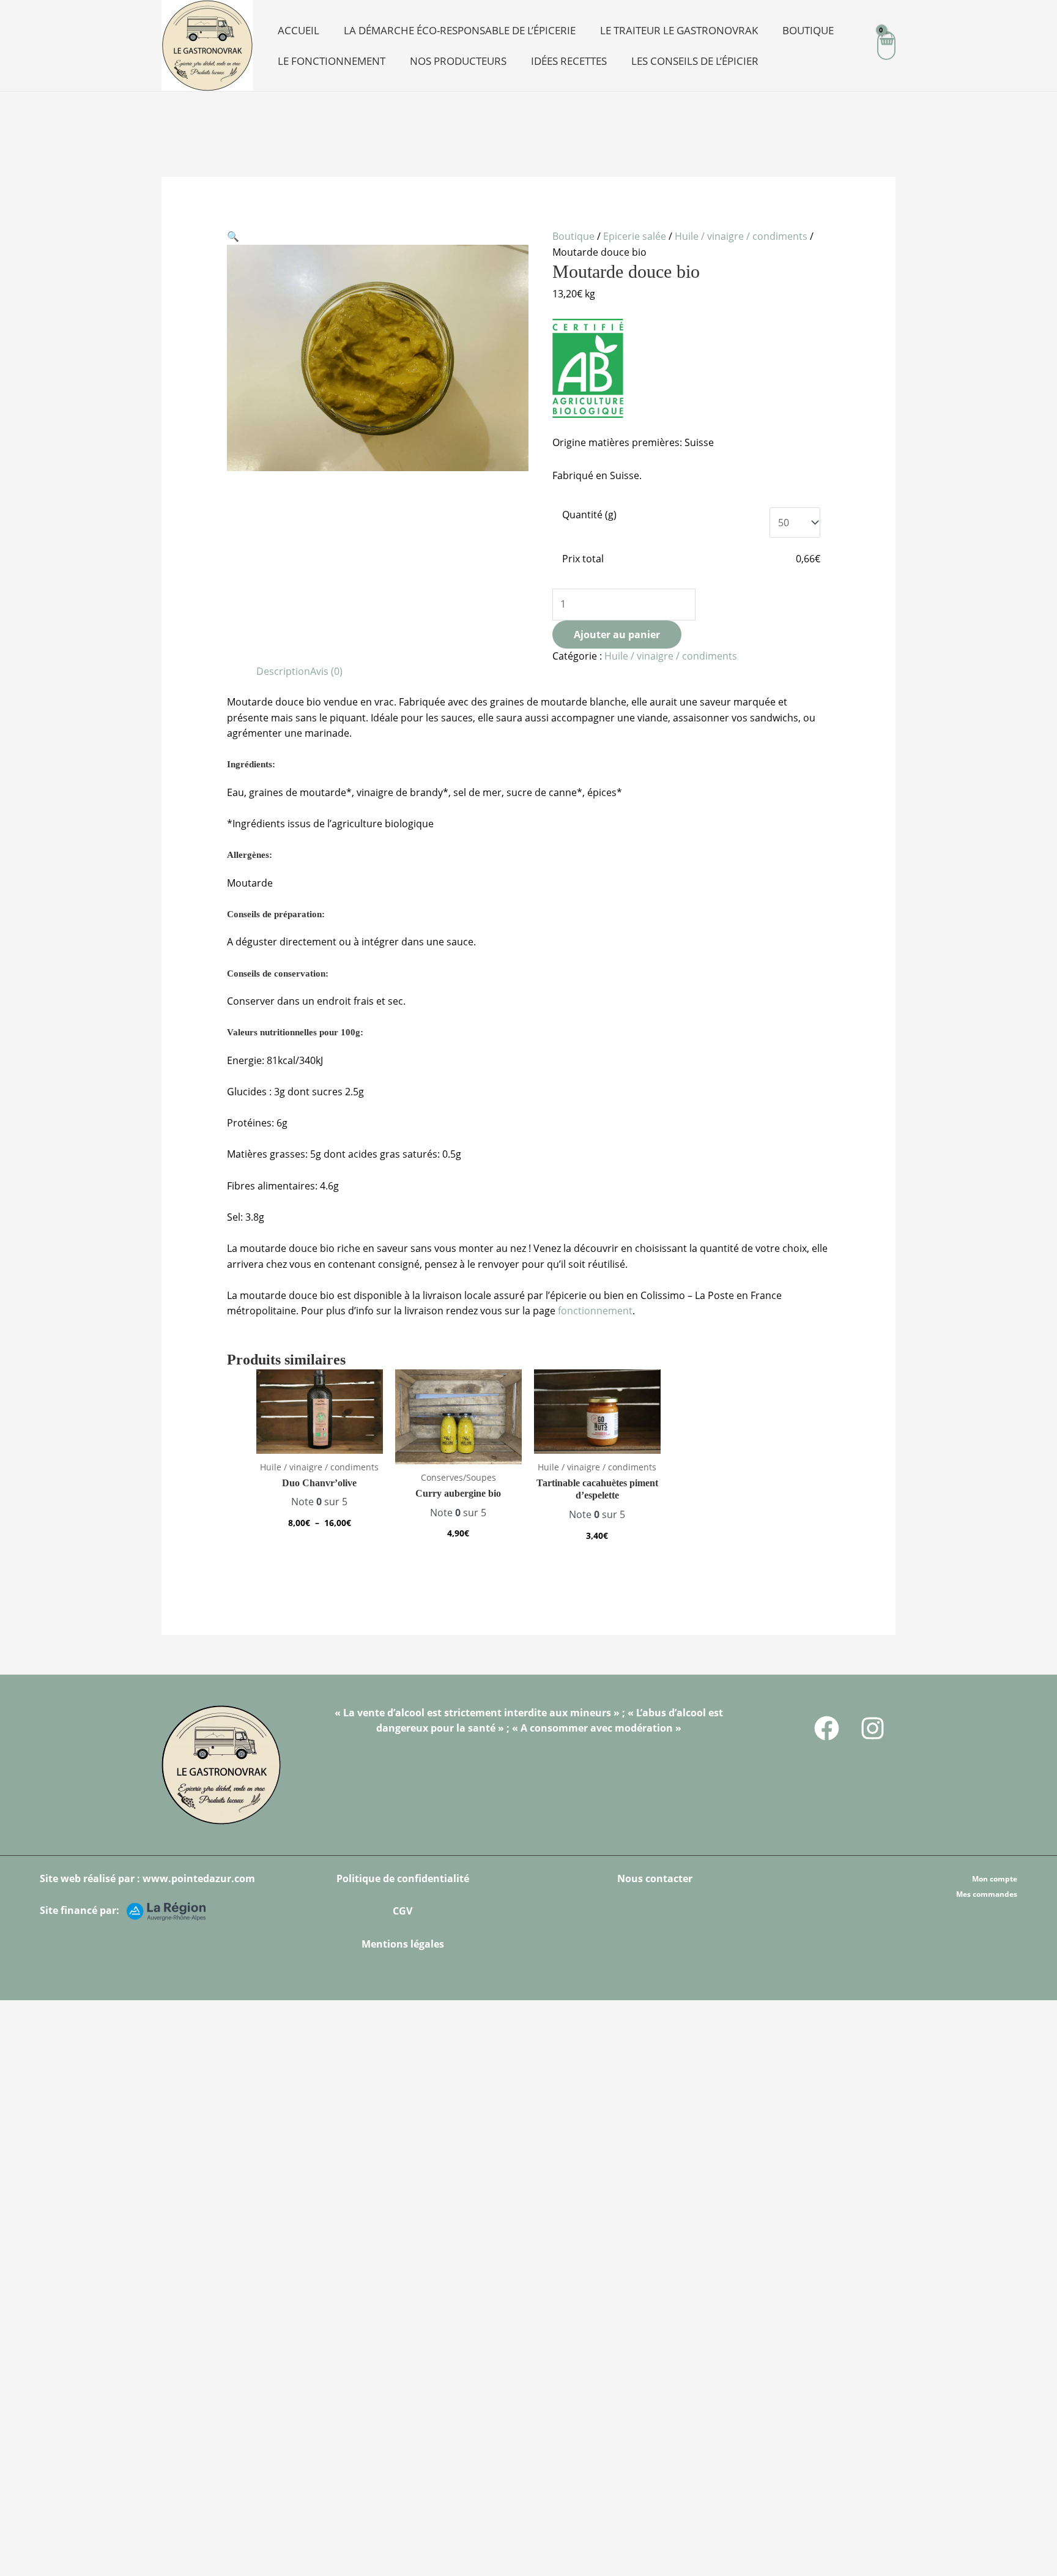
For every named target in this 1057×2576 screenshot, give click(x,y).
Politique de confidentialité (403, 1878)
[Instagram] (873, 1728)
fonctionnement (595, 1311)
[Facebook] (827, 1728)
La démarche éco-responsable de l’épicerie (460, 30)
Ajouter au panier (617, 635)
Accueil (299, 30)
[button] (233, 236)
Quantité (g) (589, 515)
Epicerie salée (635, 236)
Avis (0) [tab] (326, 671)
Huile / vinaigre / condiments (741, 236)
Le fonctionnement (332, 61)
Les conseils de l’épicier (695, 61)
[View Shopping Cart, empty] (886, 46)
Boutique (808, 30)
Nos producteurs (458, 61)
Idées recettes (569, 61)
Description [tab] (283, 671)
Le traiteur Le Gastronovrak (679, 30)
